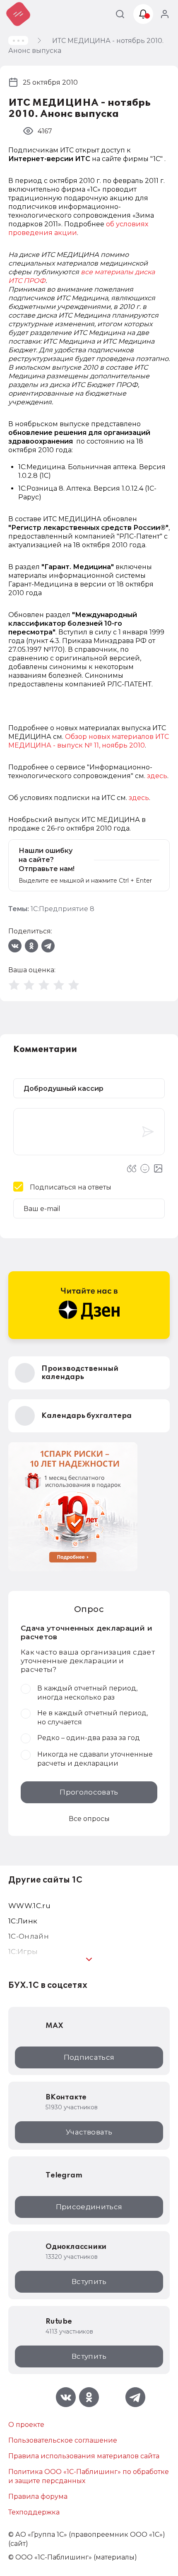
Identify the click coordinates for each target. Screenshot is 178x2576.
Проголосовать (89, 1792)
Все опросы (89, 1819)
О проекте (26, 2425)
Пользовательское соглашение (63, 2440)
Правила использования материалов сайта (84, 2456)
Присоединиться (89, 2207)
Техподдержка (34, 2512)
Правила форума (38, 2496)
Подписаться (89, 2057)
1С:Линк (23, 1921)
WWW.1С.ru (29, 1906)
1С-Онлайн (29, 1936)
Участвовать (89, 2132)
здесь (157, 776)
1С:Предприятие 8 (63, 909)
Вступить (89, 2282)
